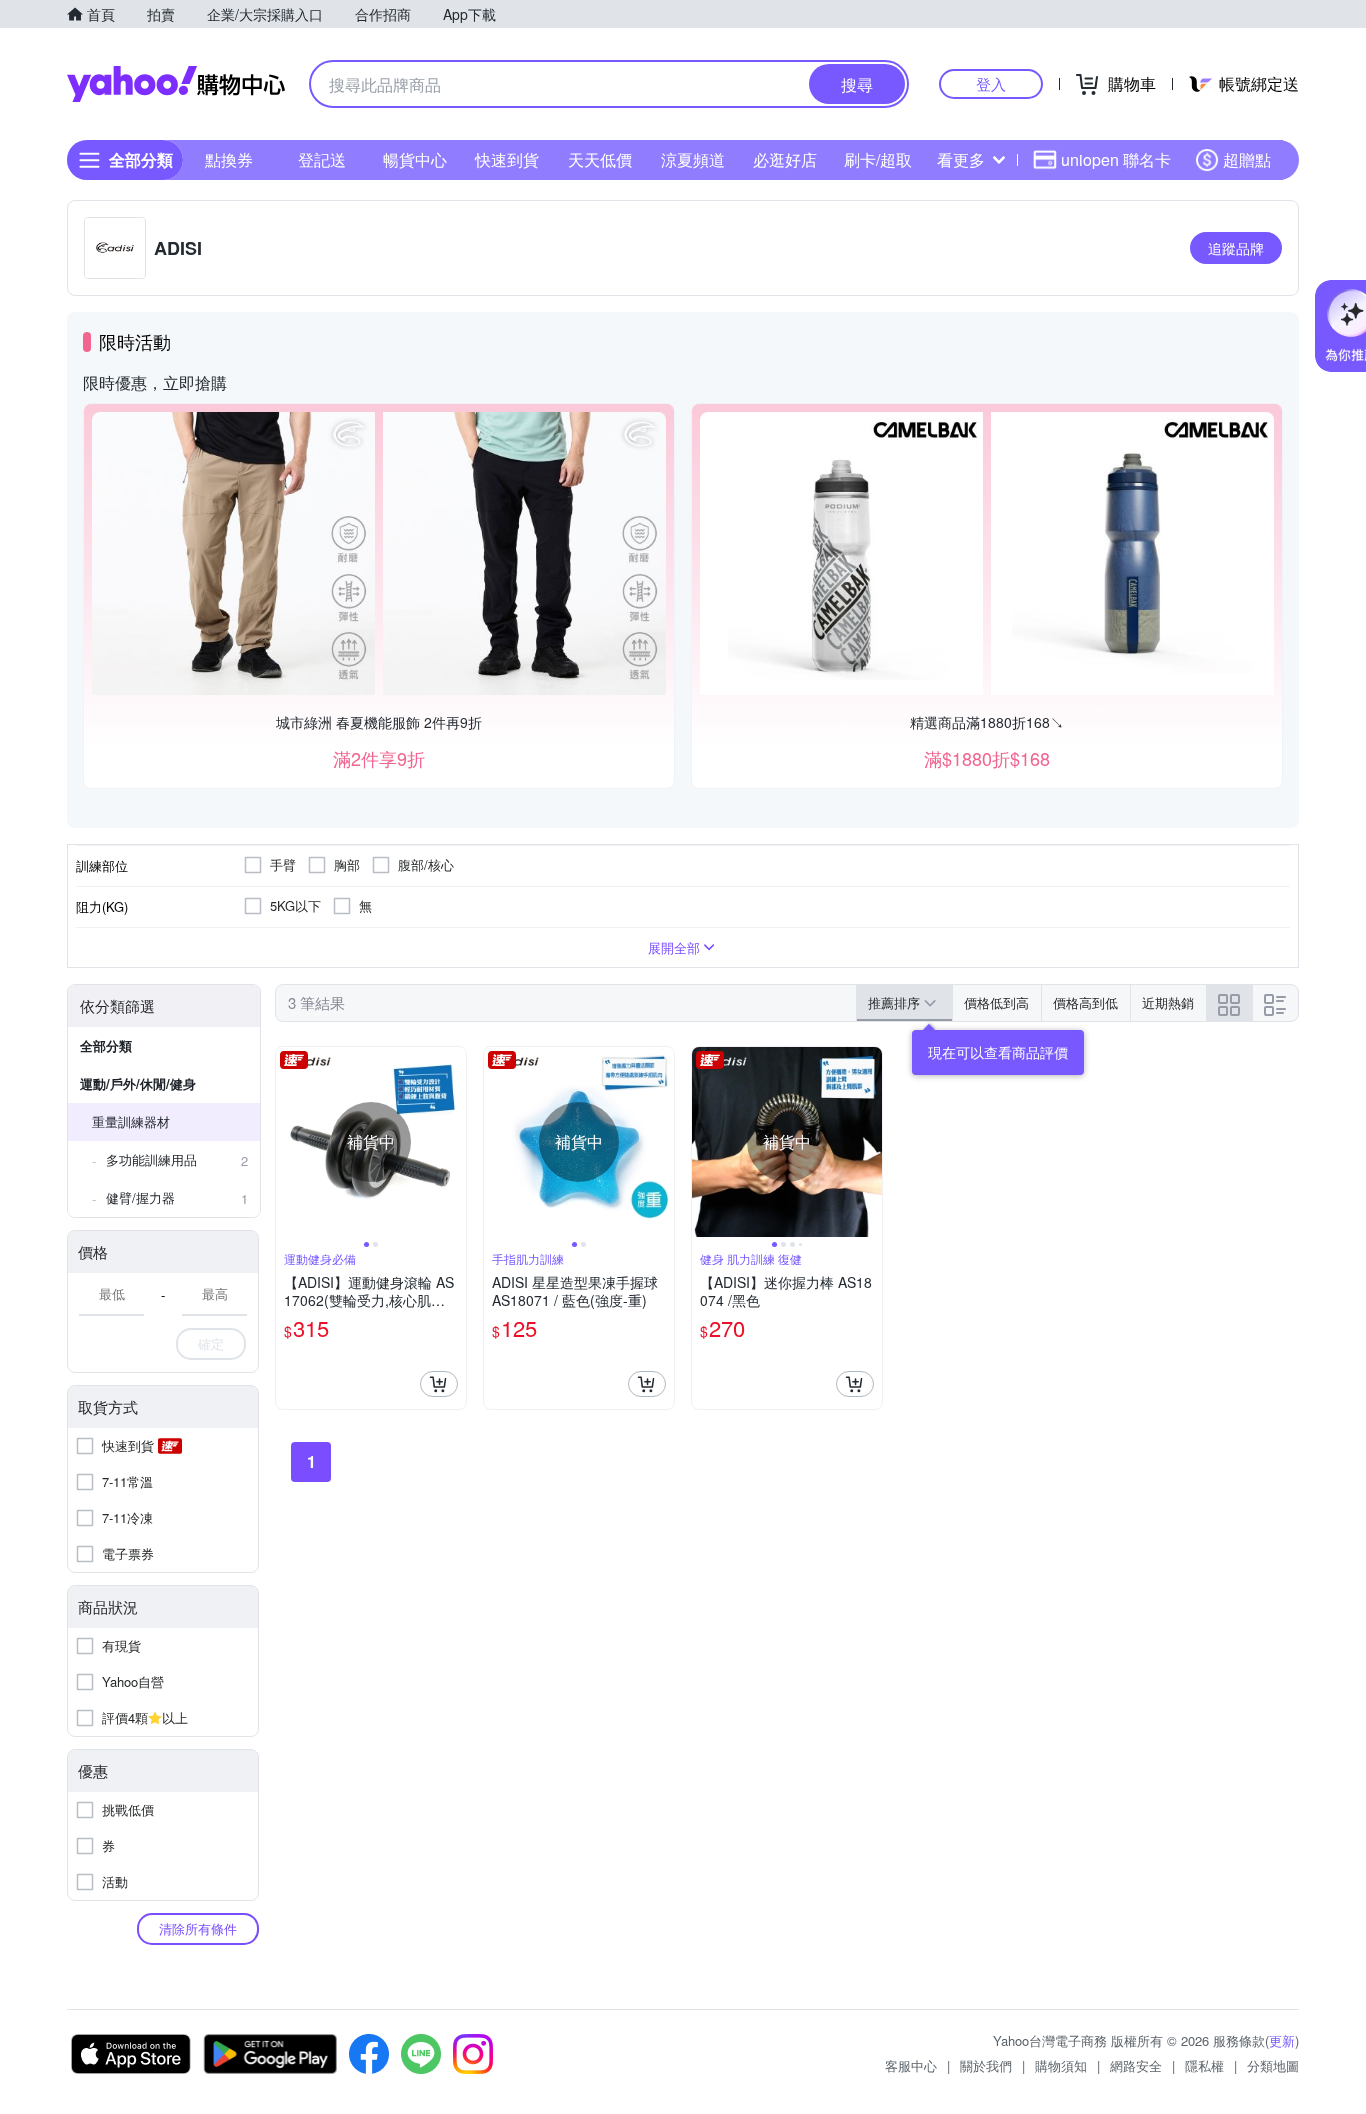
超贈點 (1247, 159)
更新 (1282, 2040)
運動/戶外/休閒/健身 (138, 1083)
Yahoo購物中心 (176, 84)
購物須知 (1061, 2065)
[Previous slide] (289, 1142)
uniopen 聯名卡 (1116, 159)
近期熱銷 (1168, 1002)
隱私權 (1204, 2065)
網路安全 (1136, 2065)
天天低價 (600, 159)
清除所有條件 (198, 1928)
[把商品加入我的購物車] (439, 1384)
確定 (211, 1343)
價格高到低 (1085, 1002)
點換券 (229, 159)
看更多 (961, 159)
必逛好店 (785, 159)
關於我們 (986, 2065)
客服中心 (911, 2065)
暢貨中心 (415, 159)
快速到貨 (507, 159)
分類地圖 (1273, 2065)
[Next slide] (453, 1142)
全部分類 (106, 1045)
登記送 (322, 159)
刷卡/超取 (878, 159)
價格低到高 (996, 1002)
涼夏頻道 (693, 159)
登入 (991, 83)
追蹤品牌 (1236, 248)
